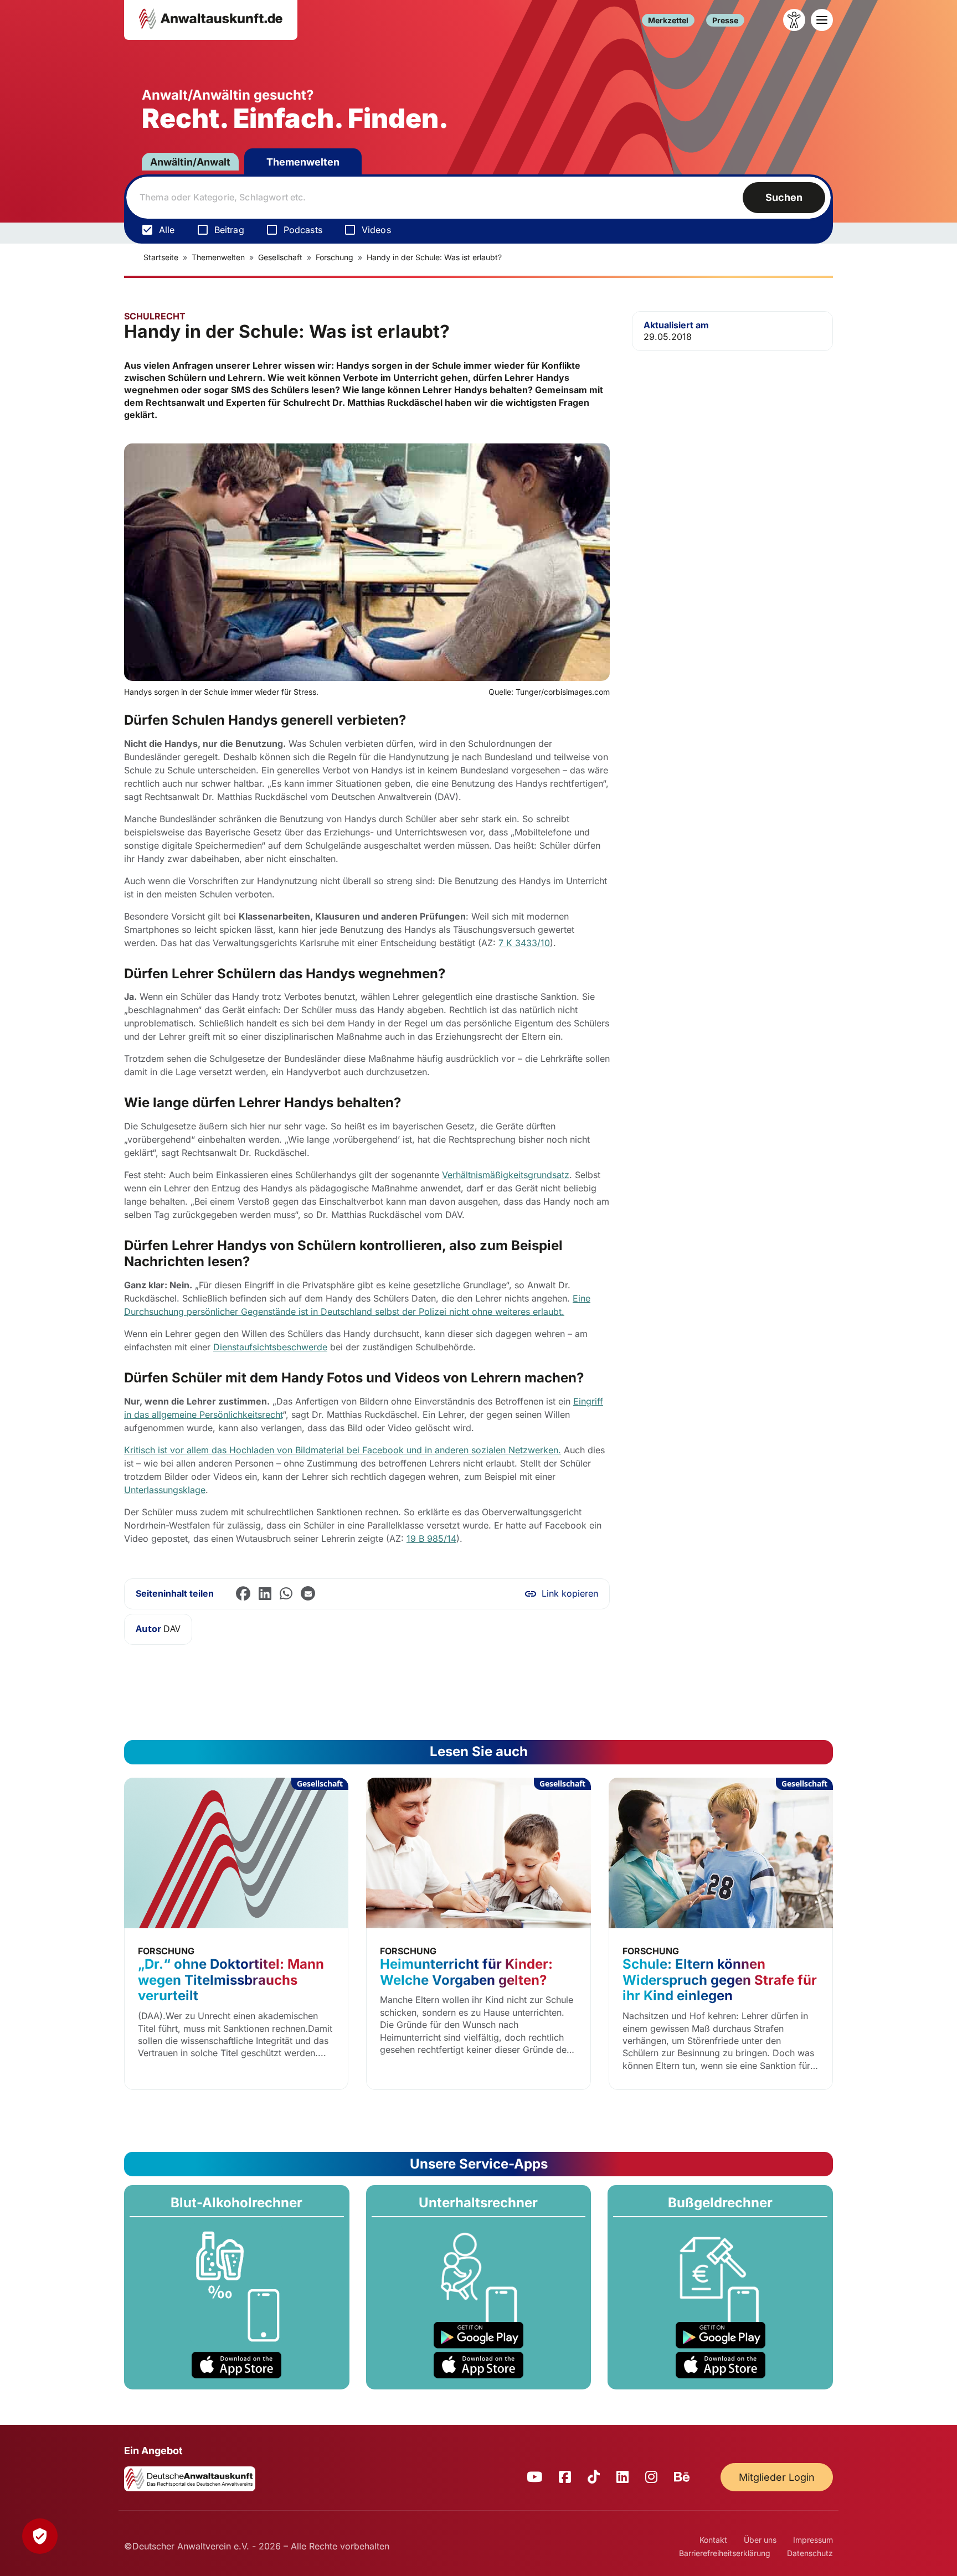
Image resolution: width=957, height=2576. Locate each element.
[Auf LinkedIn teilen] (265, 1594)
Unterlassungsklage (165, 1490)
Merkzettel (668, 20)
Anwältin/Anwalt (190, 162)
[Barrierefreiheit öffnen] (794, 20)
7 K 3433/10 (524, 943)
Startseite (161, 257)
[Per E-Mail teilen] (308, 1594)
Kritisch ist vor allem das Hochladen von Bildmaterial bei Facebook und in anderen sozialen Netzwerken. (343, 1450)
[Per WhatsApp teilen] (286, 1594)
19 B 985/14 (431, 1539)
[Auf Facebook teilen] (243, 1594)
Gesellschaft (280, 257)
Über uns (760, 2540)
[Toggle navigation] (822, 20)
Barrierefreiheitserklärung (725, 2553)
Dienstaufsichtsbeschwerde (270, 1347)
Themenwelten (303, 162)
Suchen (784, 197)
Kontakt (713, 2540)
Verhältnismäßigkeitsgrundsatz (506, 1175)
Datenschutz (810, 2553)
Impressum (813, 2540)
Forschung (335, 257)
